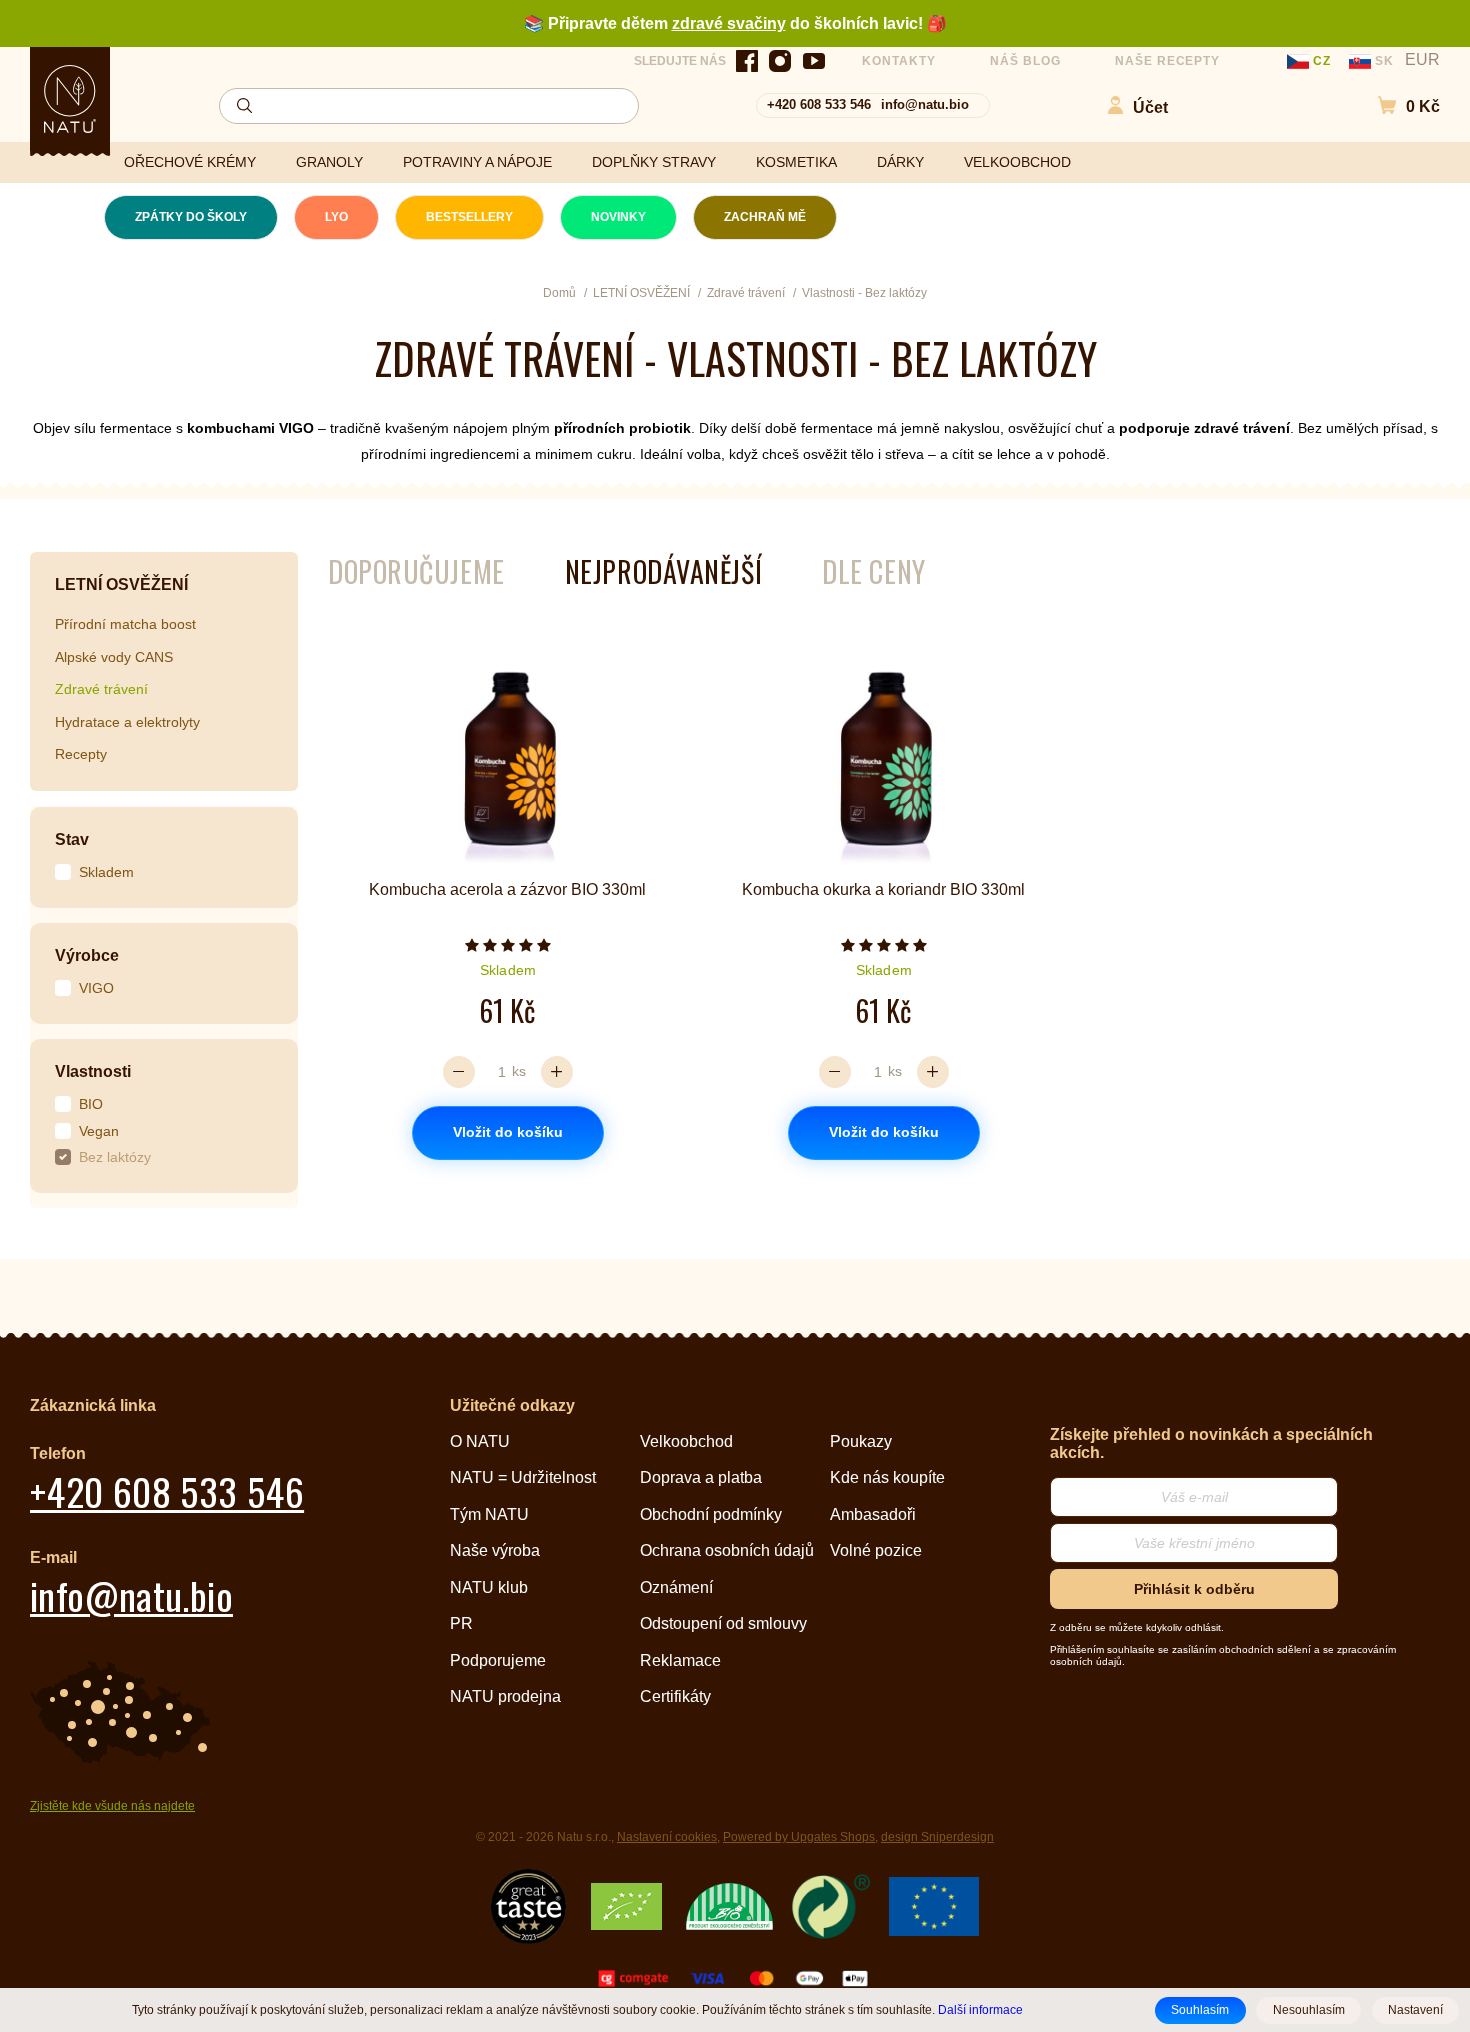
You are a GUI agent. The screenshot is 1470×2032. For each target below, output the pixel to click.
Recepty (81, 754)
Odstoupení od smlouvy (723, 1623)
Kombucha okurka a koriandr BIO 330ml (883, 889)
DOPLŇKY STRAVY (654, 162)
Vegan (99, 1131)
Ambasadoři (873, 1514)
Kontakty (899, 61)
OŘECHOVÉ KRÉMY (190, 162)
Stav (72, 839)
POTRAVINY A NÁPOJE (477, 162)
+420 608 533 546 (819, 104)
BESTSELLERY (469, 217)
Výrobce (87, 955)
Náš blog (1025, 61)
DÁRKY (900, 162)
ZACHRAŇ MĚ (765, 217)
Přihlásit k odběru (1194, 1589)
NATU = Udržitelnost (523, 1477)
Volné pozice (876, 1550)
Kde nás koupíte (887, 1477)
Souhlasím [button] (1200, 2010)
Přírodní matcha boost (125, 624)
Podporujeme (498, 1660)
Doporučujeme (416, 571)
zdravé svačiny (729, 23)
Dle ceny (873, 571)
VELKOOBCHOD (1017, 162)
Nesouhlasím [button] (1309, 2010)
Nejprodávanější (663, 571)
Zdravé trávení (101, 689)
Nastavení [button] (1415, 2010)
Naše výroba (495, 1550)
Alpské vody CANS (114, 657)
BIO (91, 1104)
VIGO (96, 988)
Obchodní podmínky (711, 1514)
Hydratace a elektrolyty (127, 722)
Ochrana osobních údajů (727, 1550)
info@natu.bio (925, 104)
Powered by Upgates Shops (799, 1837)
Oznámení (676, 1587)
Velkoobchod (686, 1441)
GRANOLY (329, 162)
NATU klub (489, 1587)
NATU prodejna (505, 1696)
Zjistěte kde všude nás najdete (112, 1806)
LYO (336, 217)
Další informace (980, 2009)
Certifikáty (675, 1696)
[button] (1398, 105)
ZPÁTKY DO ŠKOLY (191, 217)
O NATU (480, 1441)
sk (1384, 61)
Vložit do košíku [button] (508, 1132)
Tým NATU (489, 1514)
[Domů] (70, 99)
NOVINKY (618, 217)
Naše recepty (1168, 61)
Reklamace (680, 1660)
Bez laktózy (115, 1157)
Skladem (106, 872)
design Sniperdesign (937, 1837)
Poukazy (861, 1441)
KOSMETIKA (796, 162)
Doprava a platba (701, 1477)
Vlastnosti (93, 1071)
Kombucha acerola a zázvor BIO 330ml (507, 889)
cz (1322, 61)
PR (461, 1623)
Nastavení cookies (667, 1837)
